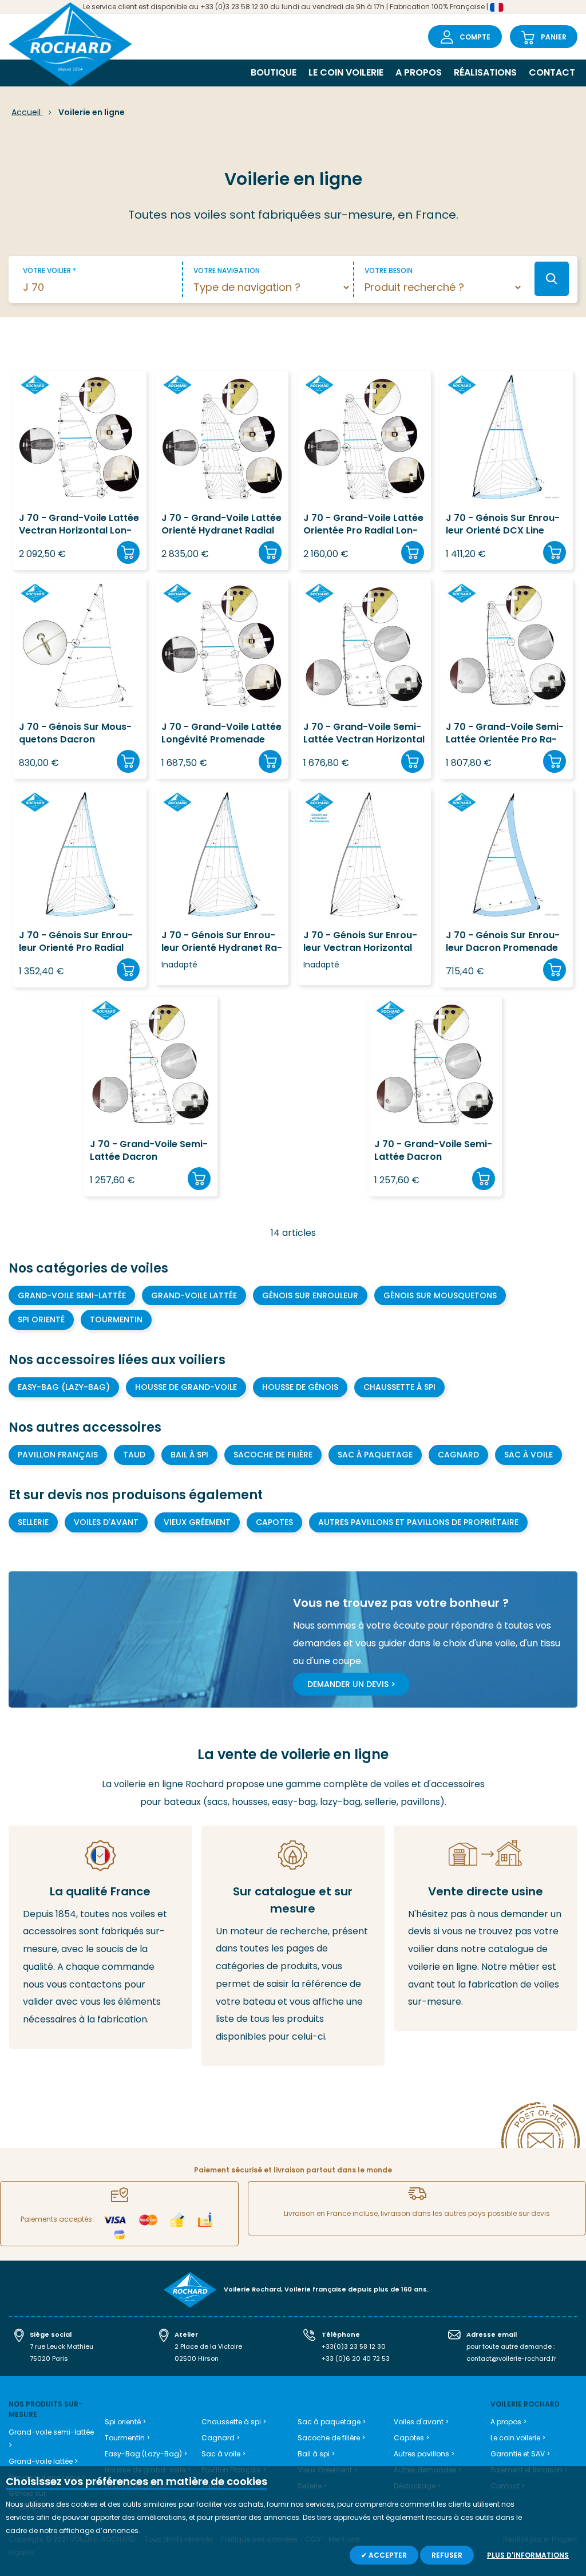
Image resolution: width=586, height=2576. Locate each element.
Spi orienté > (125, 2422)
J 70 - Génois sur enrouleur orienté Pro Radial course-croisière (76, 942)
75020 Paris (49, 2358)
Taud (134, 1455)
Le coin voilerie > (518, 2438)
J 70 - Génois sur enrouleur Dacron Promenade (503, 942)
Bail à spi (189, 1455)
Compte (475, 37)
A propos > (508, 2422)
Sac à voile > (223, 2454)
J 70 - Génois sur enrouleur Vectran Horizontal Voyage (360, 942)
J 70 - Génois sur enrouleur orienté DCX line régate (503, 525)
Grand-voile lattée (194, 1295)
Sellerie (33, 1522)
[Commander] (128, 552)
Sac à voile (528, 1455)
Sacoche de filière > (331, 2438)
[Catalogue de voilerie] (293, 1946)
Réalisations (485, 72)
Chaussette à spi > (234, 2422)
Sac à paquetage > (332, 2422)
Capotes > (411, 2438)
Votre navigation (227, 270)
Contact (552, 72)
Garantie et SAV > (520, 2454)
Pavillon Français (58, 1455)
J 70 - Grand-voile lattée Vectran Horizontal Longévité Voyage (79, 525)
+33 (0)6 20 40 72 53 (356, 2358)
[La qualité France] (100, 1937)
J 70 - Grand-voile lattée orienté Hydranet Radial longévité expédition (221, 525)
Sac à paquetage (375, 1455)
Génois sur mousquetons (440, 1295)
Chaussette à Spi (399, 1387)
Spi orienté (41, 1319)
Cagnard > (221, 2438)
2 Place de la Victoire (208, 2346)
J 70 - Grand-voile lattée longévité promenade (221, 733)
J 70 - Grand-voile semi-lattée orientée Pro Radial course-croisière (505, 734)
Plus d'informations (528, 2555)
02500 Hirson (197, 2358)
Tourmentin (116, 1319)
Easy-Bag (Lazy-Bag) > (146, 2454)
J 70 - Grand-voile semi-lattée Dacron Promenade (149, 1151)
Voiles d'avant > (421, 2422)
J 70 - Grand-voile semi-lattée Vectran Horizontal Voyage (364, 734)
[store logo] (70, 46)
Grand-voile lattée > (43, 2461)
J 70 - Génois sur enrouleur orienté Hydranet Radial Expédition (222, 942)
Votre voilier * (50, 270)
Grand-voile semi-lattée (72, 1295)
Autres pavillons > (424, 2454)
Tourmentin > (127, 2438)
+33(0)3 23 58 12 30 (354, 2346)
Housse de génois (300, 1387)
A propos (419, 72)
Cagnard (458, 1455)
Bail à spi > (316, 2454)
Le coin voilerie (346, 72)
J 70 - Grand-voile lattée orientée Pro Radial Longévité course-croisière (363, 525)
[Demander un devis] (486, 1929)
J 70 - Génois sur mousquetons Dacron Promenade (75, 734)
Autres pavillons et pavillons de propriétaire (418, 1522)
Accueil (27, 112)
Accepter (387, 2555)
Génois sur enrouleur (310, 1295)
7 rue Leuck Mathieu (62, 2346)
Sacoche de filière (273, 1455)
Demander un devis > (351, 1684)
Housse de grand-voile (186, 1387)
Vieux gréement (197, 1522)
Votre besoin (389, 270)
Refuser (447, 2555)
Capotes (274, 1522)
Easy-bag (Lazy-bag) (64, 1387)
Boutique (274, 72)
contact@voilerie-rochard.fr (511, 2358)
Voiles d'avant (106, 1522)
